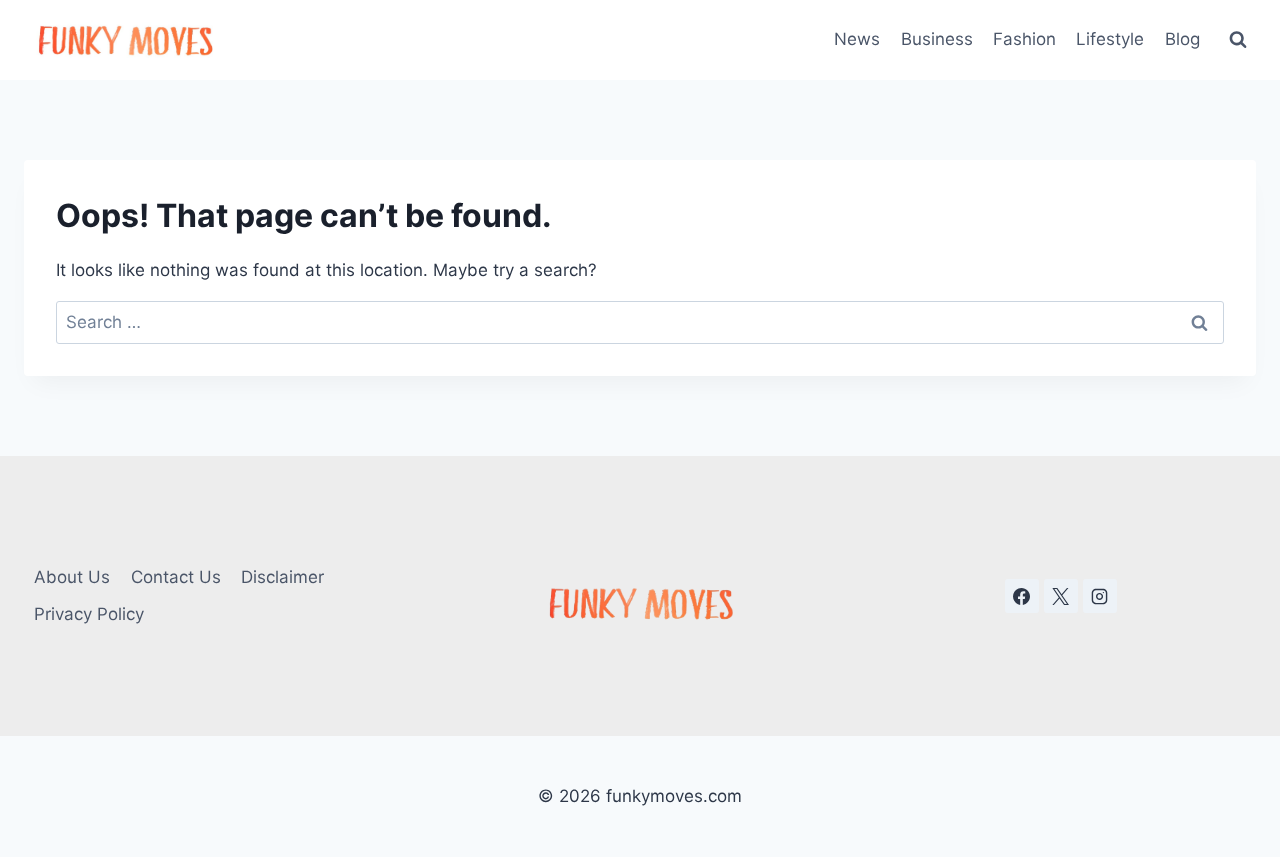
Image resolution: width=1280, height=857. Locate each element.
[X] (1061, 596)
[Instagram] (1100, 596)
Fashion (1024, 39)
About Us (72, 577)
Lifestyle (1110, 39)
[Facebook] (1022, 596)
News (857, 39)
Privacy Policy (89, 614)
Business (937, 39)
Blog (1182, 39)
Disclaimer (282, 577)
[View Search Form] (1238, 40)
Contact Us (176, 577)
